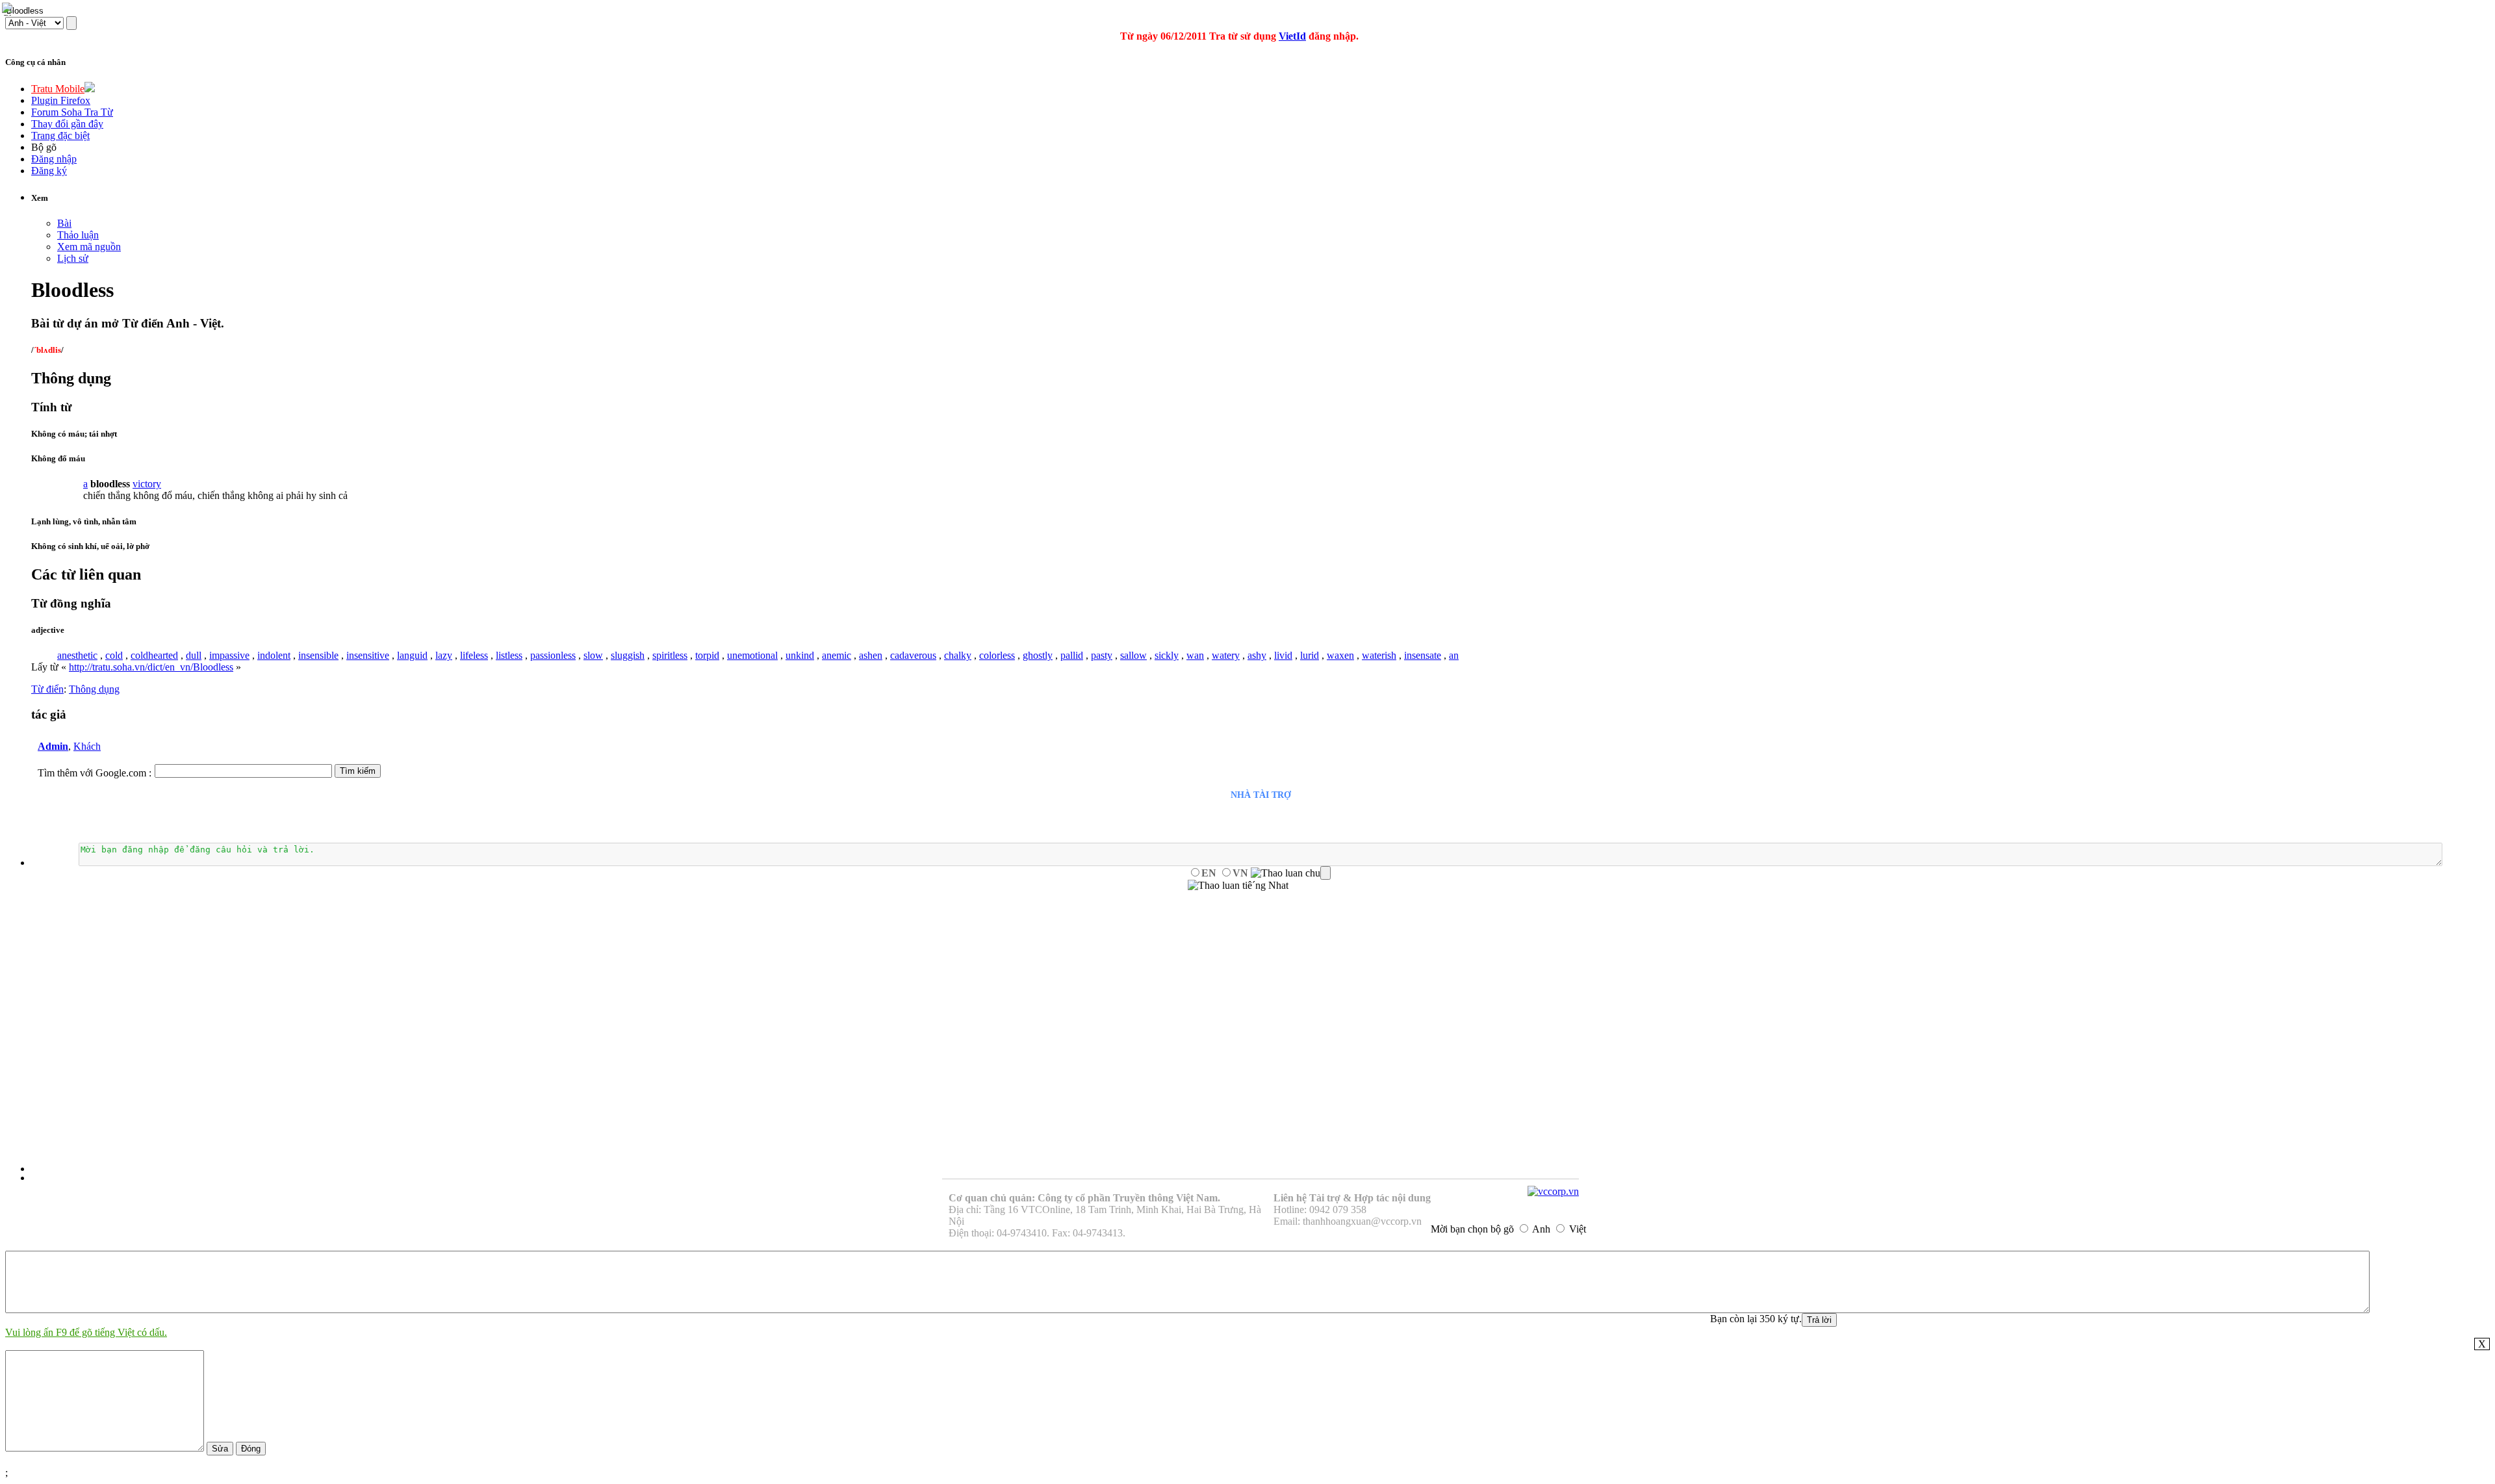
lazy (444, 655)
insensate (1423, 655)
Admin (53, 746)
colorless (997, 655)
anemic (837, 655)
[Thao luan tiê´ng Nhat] (1238, 886)
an (1454, 655)
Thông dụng (94, 689)
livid (1283, 655)
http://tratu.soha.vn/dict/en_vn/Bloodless (151, 667)
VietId (1292, 36)
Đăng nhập (54, 159)
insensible (318, 655)
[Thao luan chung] (1291, 873)
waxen (1340, 655)
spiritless (670, 655)
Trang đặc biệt (60, 135)
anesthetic (77, 655)
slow (593, 655)
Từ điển (47, 689)
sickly (1167, 655)
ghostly (1038, 655)
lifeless (474, 655)
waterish (1379, 655)
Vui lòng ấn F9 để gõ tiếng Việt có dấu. (86, 1332)
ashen (871, 655)
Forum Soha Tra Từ (72, 112)
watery (1226, 655)
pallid (1072, 655)
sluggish (628, 655)
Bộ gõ (44, 147)
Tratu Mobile (58, 89)
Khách (87, 746)
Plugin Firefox (61, 100)
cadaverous (913, 655)
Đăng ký (49, 171)
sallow (1133, 655)
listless (509, 655)
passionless (553, 655)
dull (194, 655)
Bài (64, 223)
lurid (1310, 655)
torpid (707, 655)
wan (1195, 655)
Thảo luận (78, 235)
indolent (274, 655)
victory (147, 484)
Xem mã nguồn (89, 247)
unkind (800, 655)
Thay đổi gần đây (67, 124)
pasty (1102, 655)
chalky (958, 655)
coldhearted (154, 655)
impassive (229, 655)
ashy (1257, 655)
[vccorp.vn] (1553, 1191)
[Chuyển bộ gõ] (9, 9)
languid (412, 655)
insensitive (368, 655)
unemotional (752, 655)
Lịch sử (73, 258)
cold (114, 655)
